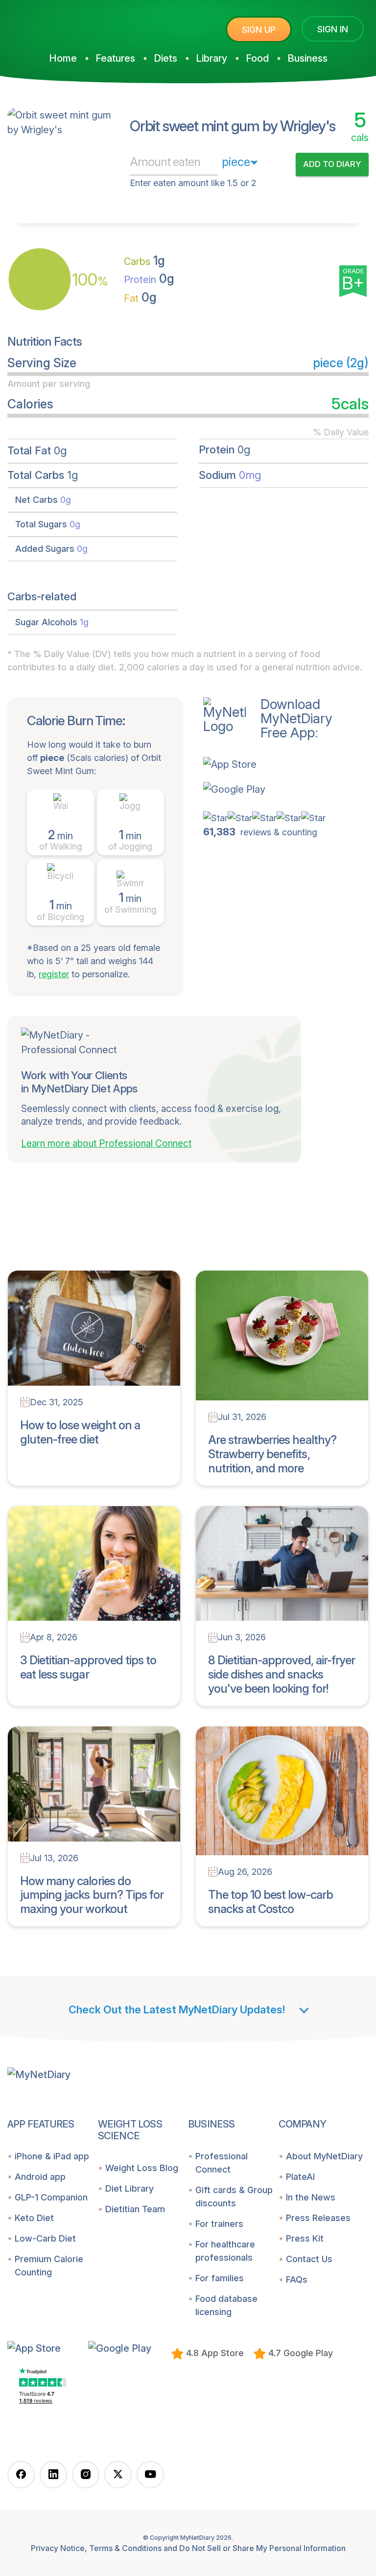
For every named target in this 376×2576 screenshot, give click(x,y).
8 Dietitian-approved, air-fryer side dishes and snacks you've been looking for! (282, 1674)
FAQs (297, 2280)
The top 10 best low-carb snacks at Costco (270, 1902)
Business (307, 58)
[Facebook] (21, 2475)
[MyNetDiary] (81, 25)
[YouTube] (150, 2475)
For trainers (219, 2224)
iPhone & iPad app (52, 2156)
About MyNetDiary (324, 2156)
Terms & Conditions (125, 2548)
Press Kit (305, 2238)
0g (149, 279)
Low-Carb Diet (45, 2238)
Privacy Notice (58, 2548)
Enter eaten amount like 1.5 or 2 (193, 183)
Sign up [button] (259, 30)
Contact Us (309, 2259)
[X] (118, 2475)
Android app (40, 2177)
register (54, 974)
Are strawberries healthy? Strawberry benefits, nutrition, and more (272, 1454)
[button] (268, 764)
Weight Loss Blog (142, 2168)
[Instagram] (86, 2475)
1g (144, 260)
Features (115, 58)
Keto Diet (34, 2218)
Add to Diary (332, 164)
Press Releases (318, 2218)
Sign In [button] (333, 29)
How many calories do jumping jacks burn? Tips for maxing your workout (92, 1895)
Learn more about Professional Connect (106, 1144)
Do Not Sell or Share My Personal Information (262, 2548)
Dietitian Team (135, 2209)
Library (211, 58)
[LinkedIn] (53, 2475)
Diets (165, 58)
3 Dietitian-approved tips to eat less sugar (88, 1667)
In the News (311, 2197)
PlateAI (300, 2177)
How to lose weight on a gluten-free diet (80, 1432)
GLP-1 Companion (51, 2197)
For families (220, 2278)
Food (257, 58)
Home (63, 58)
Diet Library (129, 2188)
